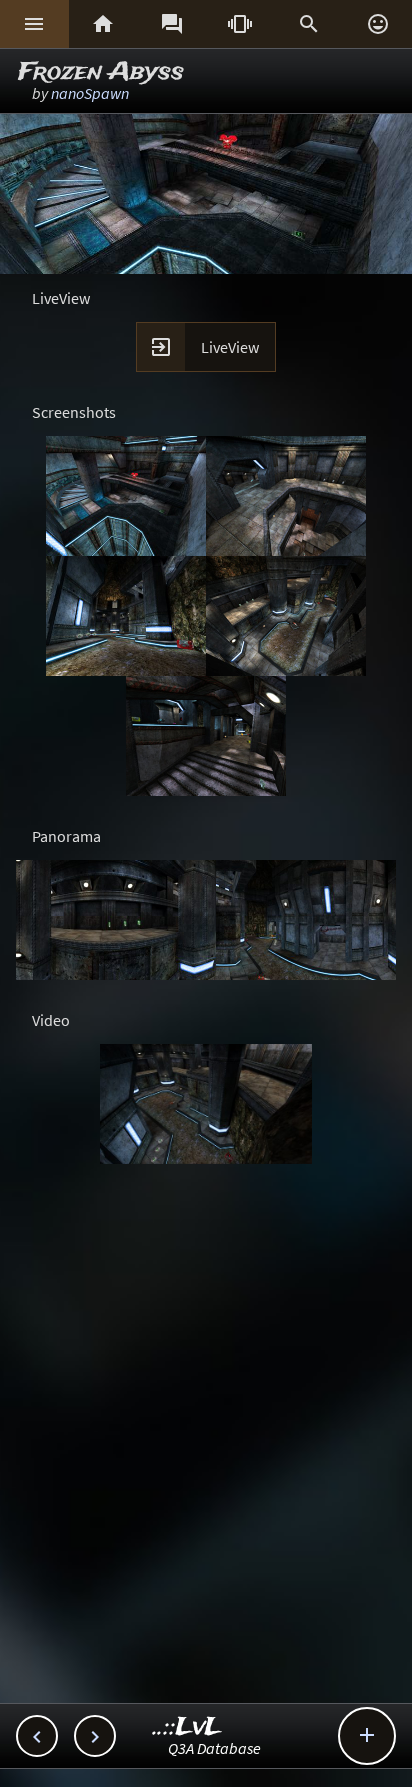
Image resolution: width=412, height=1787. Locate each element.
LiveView (230, 347)
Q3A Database (214, 1748)
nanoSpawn (90, 93)
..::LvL (187, 1727)
